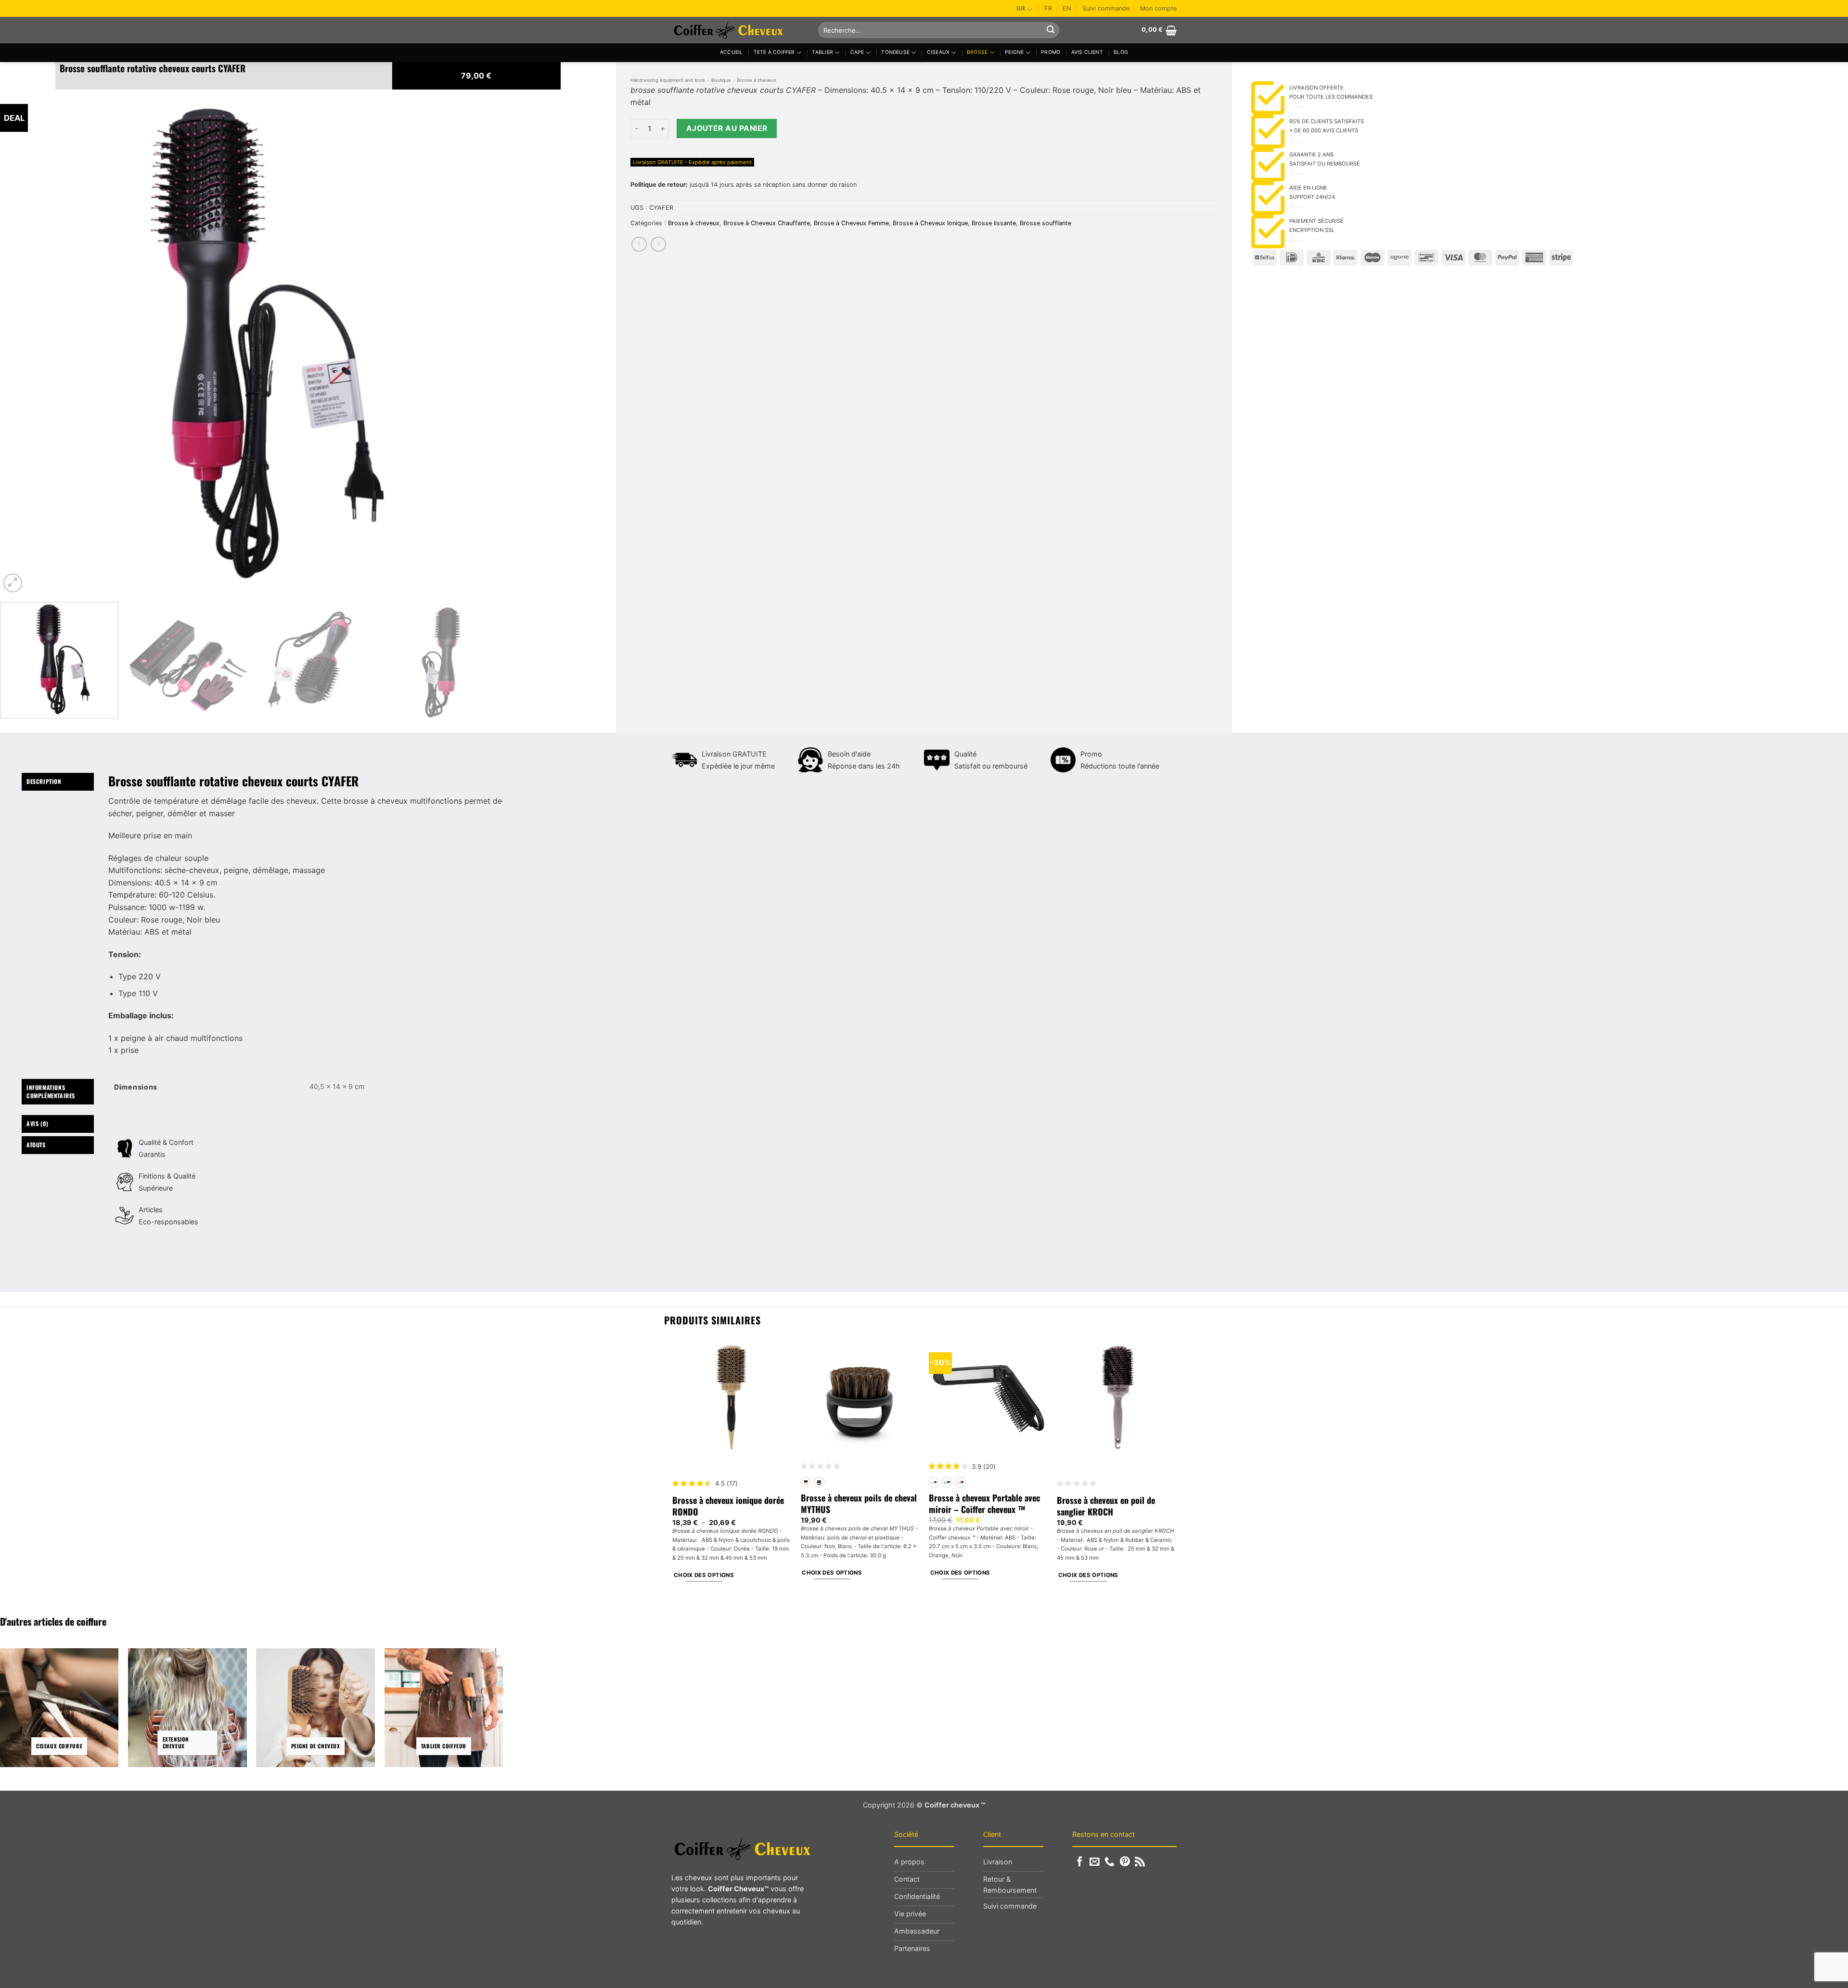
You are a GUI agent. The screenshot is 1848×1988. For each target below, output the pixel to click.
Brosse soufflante (1046, 223)
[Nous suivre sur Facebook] (1080, 1862)
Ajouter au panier (727, 128)
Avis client (1087, 52)
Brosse (977, 52)
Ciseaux (938, 52)
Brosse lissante (994, 223)
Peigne (1014, 52)
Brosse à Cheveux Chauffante (767, 223)
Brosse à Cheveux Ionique (930, 223)
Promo (1051, 52)
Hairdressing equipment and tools (668, 80)
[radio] (806, 1482)
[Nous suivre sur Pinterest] (1125, 1862)
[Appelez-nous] (1110, 1862)
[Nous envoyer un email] (1095, 1862)
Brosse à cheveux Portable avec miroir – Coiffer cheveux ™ (984, 1504)
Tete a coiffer (774, 52)
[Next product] (639, 244)
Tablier (822, 52)
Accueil (731, 52)
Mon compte (1158, 8)
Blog (1121, 52)
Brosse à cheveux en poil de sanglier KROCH (1106, 1506)
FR (1048, 8)
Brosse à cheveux (757, 80)
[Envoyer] (1051, 30)
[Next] (483, 342)
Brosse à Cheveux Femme (851, 223)
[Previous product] (658, 244)
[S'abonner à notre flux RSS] (1140, 1862)
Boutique (721, 80)
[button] (1159, 30)
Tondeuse (895, 52)
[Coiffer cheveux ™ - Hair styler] (738, 30)
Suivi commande (1106, 8)
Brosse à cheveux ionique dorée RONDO (728, 1506)
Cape (857, 52)
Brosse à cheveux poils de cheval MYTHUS (859, 1504)
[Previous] (22, 342)
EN (1067, 8)
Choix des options (704, 1575)
